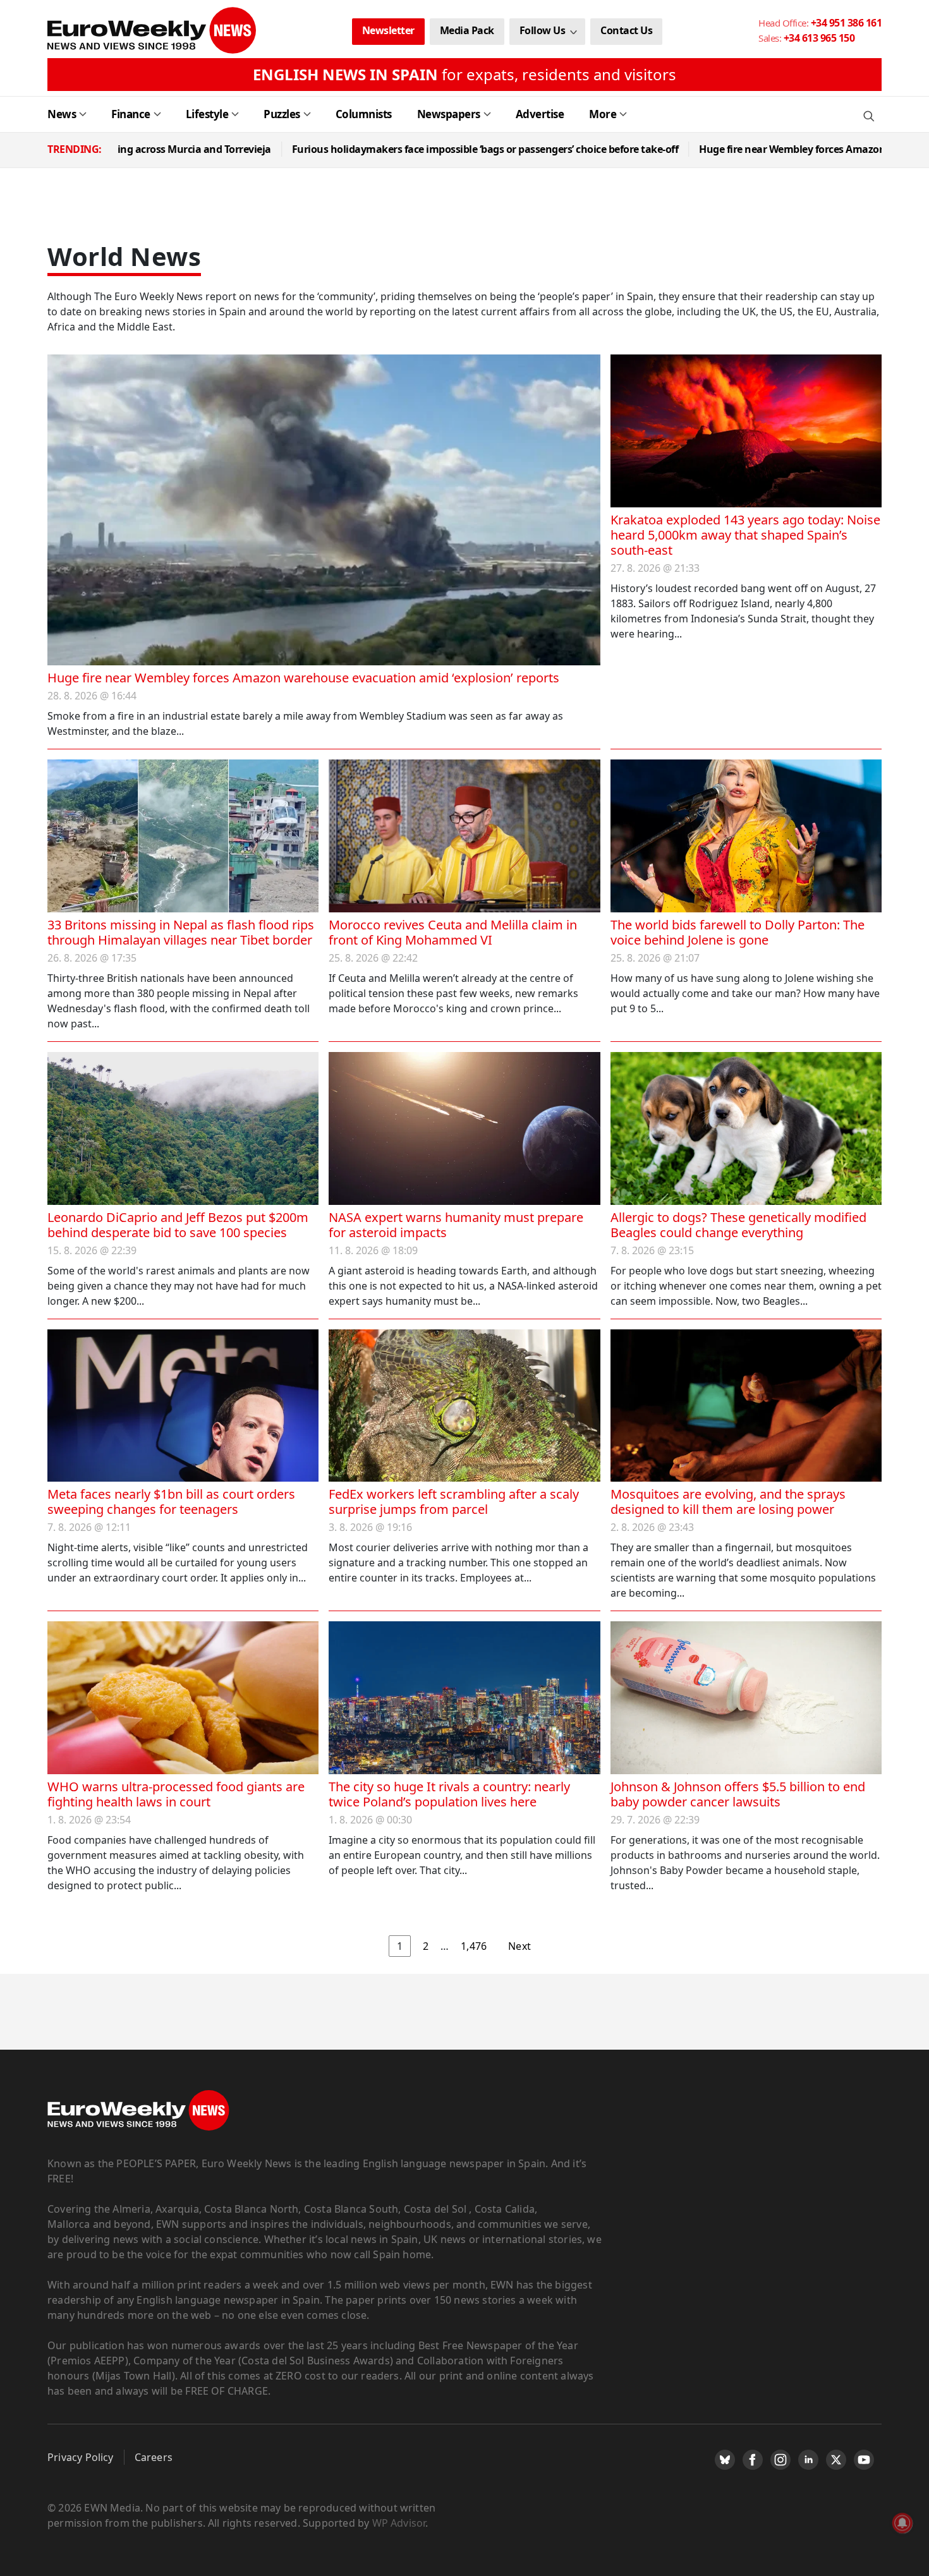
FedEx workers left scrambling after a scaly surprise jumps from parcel (454, 1502)
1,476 (474, 1946)
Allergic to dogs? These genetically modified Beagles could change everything (738, 1225)
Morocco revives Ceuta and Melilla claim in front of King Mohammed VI (453, 932)
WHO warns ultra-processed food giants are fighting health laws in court (176, 1794)
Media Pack (467, 30)
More (603, 114)
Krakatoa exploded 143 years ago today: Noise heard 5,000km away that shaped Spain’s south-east (745, 535)
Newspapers (449, 114)
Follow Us (543, 30)
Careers (154, 2457)
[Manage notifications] (902, 2523)
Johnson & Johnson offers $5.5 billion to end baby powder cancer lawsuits (738, 1794)
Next (519, 1946)
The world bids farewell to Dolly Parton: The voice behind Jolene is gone (738, 932)
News (62, 114)
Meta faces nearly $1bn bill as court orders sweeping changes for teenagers (171, 1502)
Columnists (364, 114)
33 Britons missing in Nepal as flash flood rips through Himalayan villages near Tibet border (181, 932)
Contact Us (626, 30)
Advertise (540, 114)
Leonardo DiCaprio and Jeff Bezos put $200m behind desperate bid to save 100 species (178, 1225)
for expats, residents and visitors (464, 74)
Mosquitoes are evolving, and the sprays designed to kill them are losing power (728, 1502)
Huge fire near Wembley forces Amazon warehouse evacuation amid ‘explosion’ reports (303, 678)
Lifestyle (207, 114)
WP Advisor (399, 2523)
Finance (131, 114)
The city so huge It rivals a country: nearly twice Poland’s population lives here (449, 1794)
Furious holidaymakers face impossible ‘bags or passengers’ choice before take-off (374, 149)
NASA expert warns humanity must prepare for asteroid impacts (456, 1225)
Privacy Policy (81, 2457)
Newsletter (388, 30)
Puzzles (282, 114)
